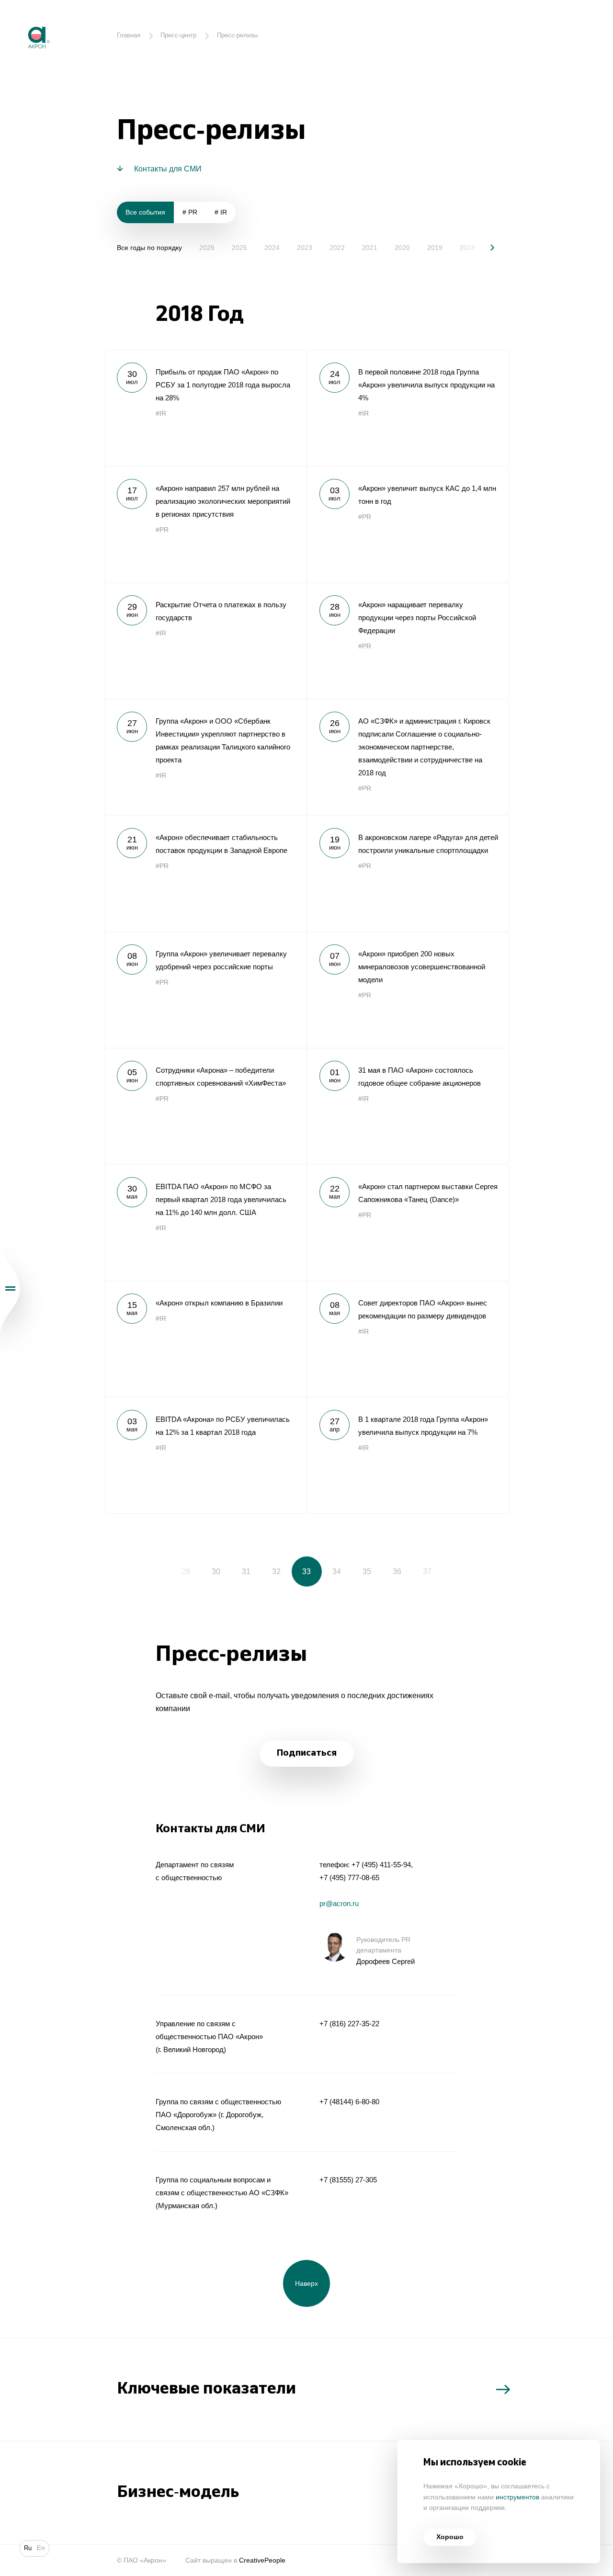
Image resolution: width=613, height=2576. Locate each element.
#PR (162, 530)
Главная (129, 35)
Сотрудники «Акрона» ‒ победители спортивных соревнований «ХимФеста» (205, 1106)
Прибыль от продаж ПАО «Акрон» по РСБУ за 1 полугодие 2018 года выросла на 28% (205, 408)
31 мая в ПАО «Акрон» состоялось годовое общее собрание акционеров (408, 1106)
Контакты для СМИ (168, 169)
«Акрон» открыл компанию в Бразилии (205, 1339)
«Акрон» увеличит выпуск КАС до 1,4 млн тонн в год (408, 524)
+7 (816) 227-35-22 (349, 2024)
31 (246, 1571)
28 (156, 1571)
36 (397, 1571)
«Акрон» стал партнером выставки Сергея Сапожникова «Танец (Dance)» (408, 1222)
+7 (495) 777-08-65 (349, 1878)
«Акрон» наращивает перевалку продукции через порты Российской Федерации (408, 641)
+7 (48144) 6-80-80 (349, 2102)
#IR (161, 414)
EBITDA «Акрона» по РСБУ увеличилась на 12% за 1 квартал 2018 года (205, 1455)
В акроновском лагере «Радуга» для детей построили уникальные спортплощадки (408, 873)
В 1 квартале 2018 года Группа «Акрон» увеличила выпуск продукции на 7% (408, 1455)
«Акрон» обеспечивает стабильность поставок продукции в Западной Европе (205, 873)
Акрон (21, 20)
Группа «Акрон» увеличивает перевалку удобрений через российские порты (205, 990)
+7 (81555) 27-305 (348, 2180)
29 (186, 1571)
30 (216, 1571)
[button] (485, 247)
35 (367, 1571)
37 (427, 1571)
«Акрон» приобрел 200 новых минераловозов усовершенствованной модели (408, 990)
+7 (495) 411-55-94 (381, 1865)
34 (337, 1571)
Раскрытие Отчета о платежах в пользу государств (205, 641)
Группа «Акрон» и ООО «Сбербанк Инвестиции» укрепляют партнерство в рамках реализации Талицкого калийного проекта (205, 757)
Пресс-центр (178, 35)
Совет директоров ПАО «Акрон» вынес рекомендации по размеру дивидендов (408, 1339)
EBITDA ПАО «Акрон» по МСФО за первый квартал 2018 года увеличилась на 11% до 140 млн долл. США (205, 1222)
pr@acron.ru (339, 1903)
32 (276, 1571)
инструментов (517, 2497)
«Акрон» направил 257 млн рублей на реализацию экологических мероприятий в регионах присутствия (205, 524)
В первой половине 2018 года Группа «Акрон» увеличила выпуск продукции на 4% (408, 408)
